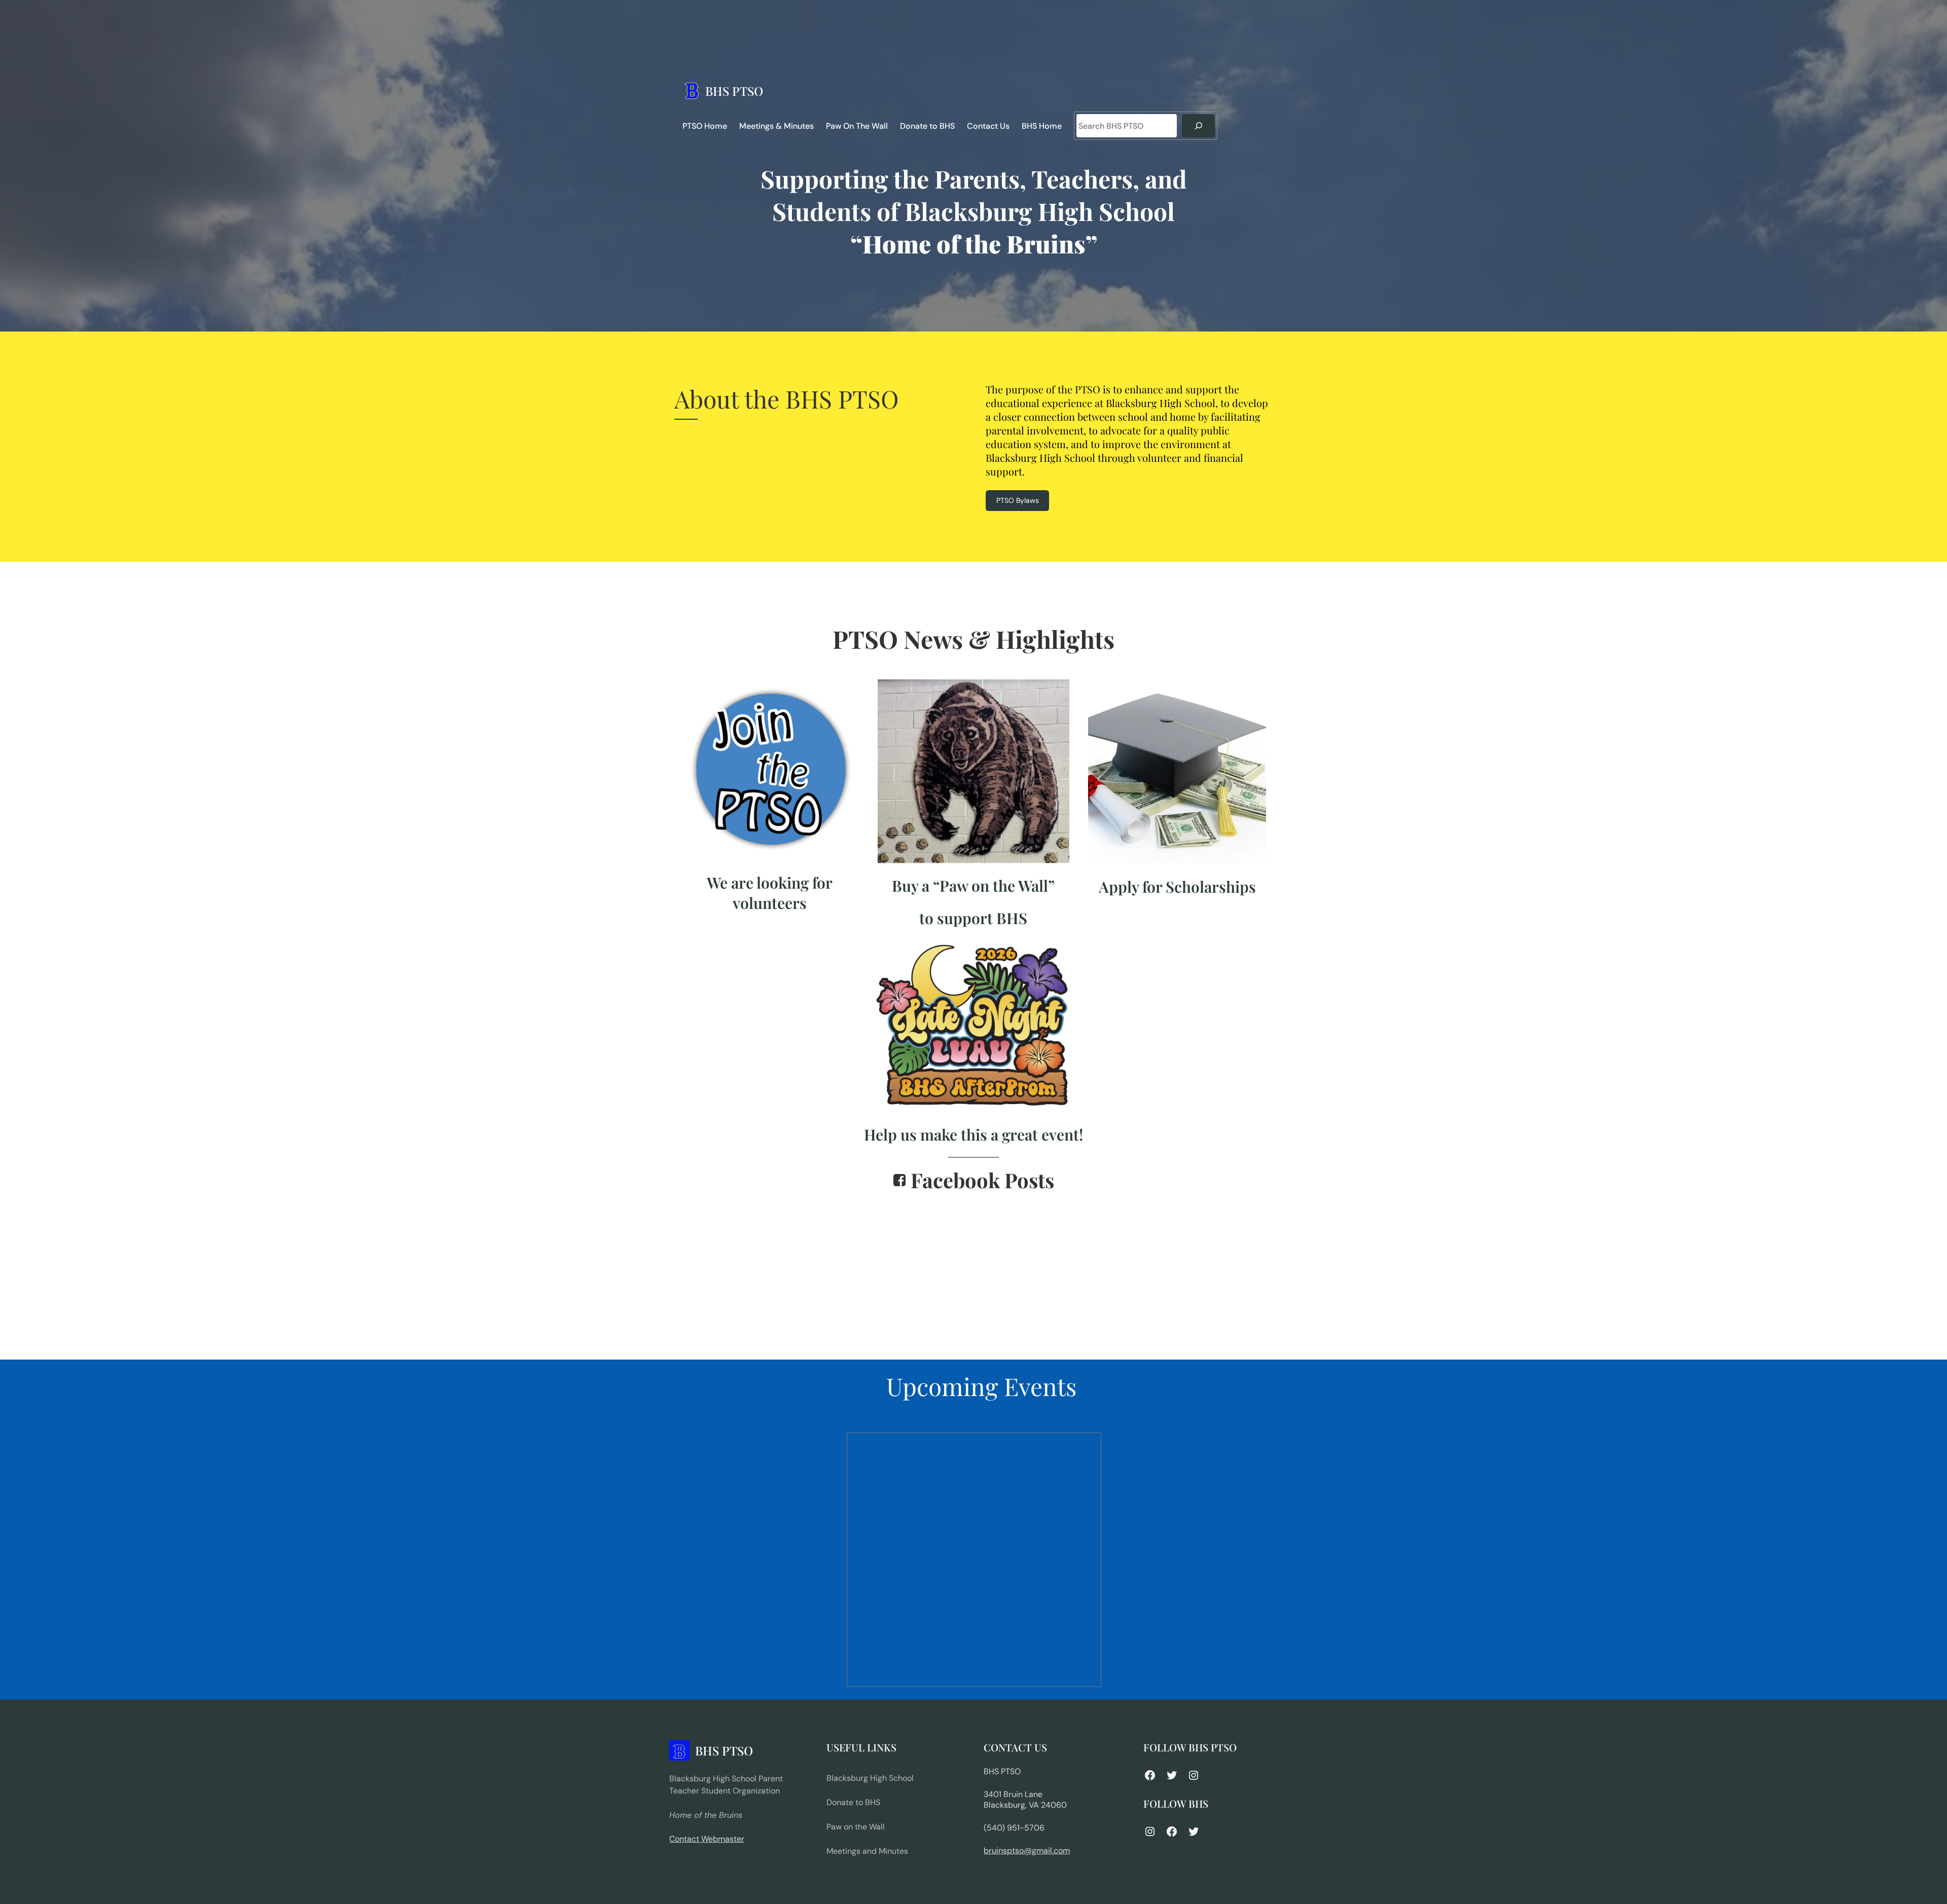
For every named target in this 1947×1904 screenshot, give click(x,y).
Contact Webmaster (707, 1839)
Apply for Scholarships (1177, 887)
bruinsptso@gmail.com (1027, 1851)
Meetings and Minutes (867, 1851)
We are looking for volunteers (770, 893)
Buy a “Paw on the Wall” (973, 886)
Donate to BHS (853, 1802)
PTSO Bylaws (1018, 500)
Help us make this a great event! (974, 1134)
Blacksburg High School (870, 1778)
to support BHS (973, 918)
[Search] (1198, 126)
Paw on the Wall (856, 1827)
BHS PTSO (734, 91)
